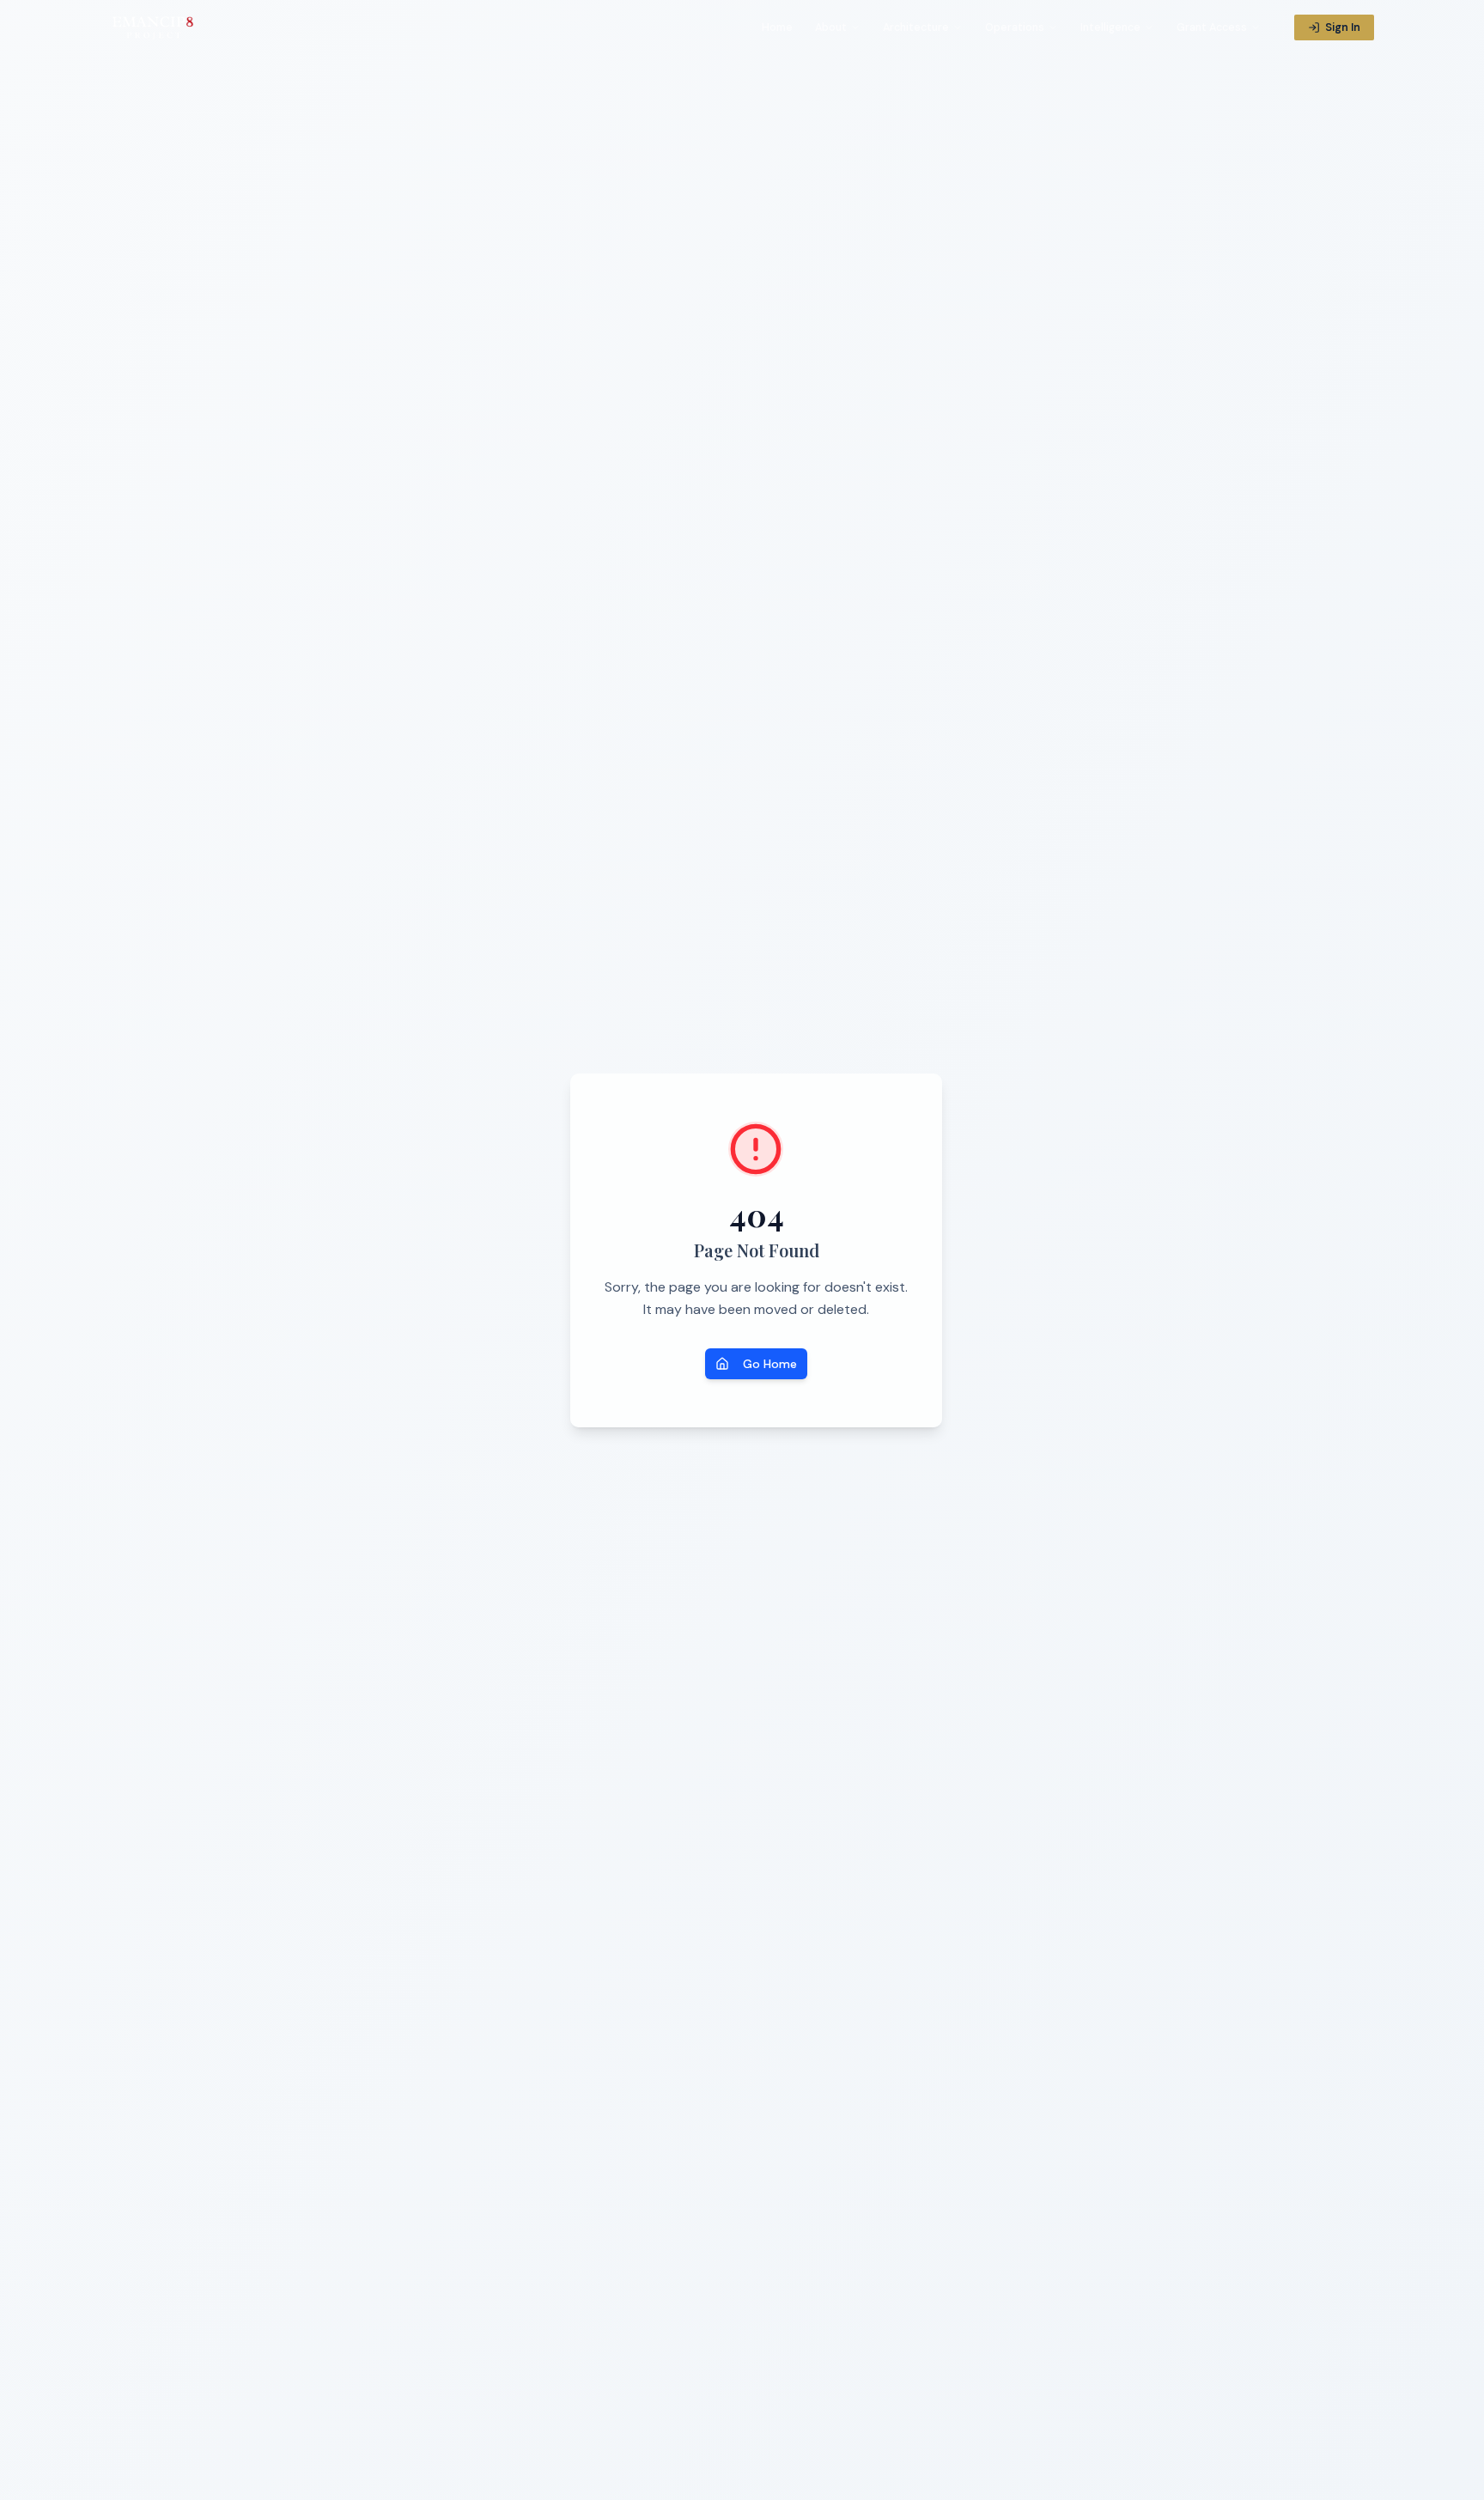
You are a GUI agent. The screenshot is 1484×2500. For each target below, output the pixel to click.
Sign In (1343, 27)
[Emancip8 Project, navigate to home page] (154, 27)
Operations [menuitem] (1015, 27)
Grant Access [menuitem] (1212, 27)
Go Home (770, 1364)
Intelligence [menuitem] (1110, 27)
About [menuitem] (831, 27)
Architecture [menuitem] (916, 27)
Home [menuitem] (777, 27)
